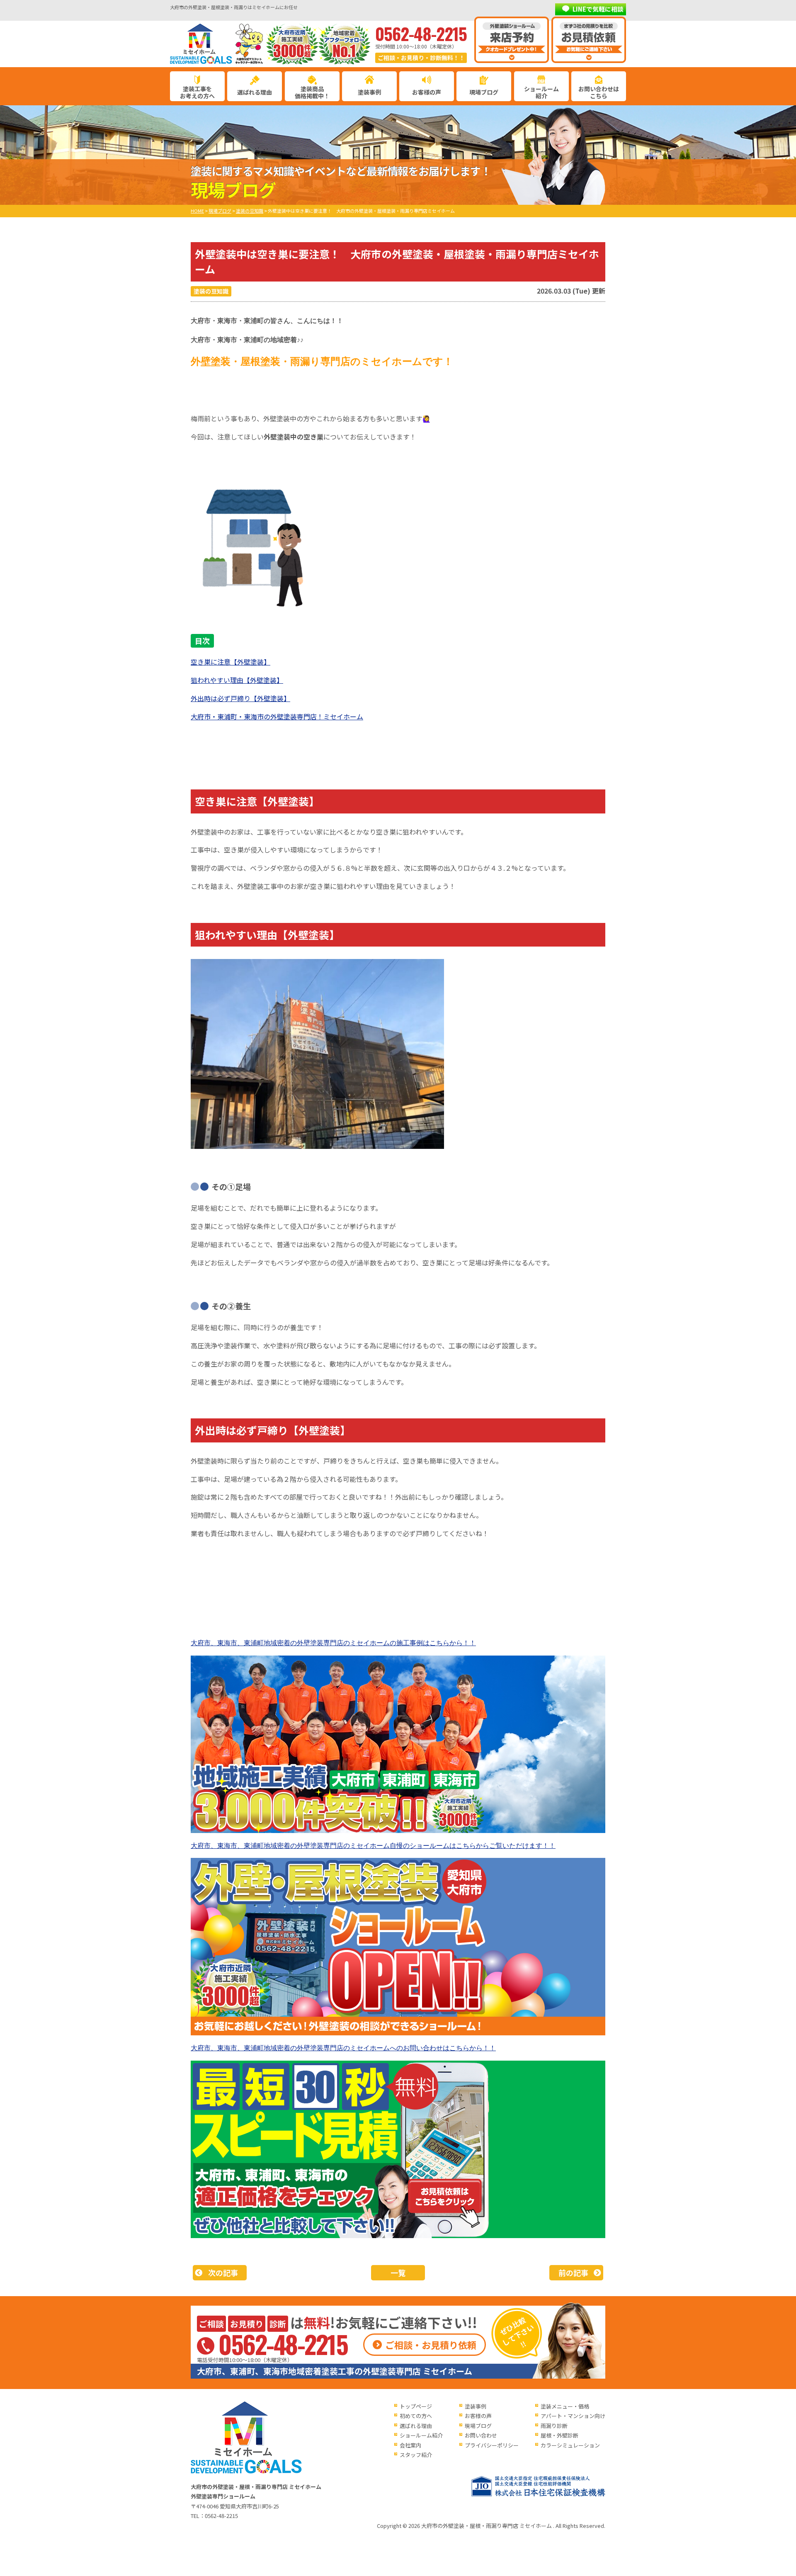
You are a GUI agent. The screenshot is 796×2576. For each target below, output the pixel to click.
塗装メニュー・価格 (565, 2406)
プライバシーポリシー (492, 2445)
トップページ (416, 2406)
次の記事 (223, 2273)
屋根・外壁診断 (559, 2435)
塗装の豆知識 (211, 291)
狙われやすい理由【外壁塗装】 (237, 680)
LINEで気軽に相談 (598, 9)
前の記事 (573, 2273)
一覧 (398, 2273)
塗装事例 (369, 92)
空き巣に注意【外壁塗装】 (231, 662)
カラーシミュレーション (570, 2445)
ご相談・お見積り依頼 (431, 2345)
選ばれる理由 (255, 92)
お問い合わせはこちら (599, 92)
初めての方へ (416, 2416)
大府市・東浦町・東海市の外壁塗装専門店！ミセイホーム (277, 716)
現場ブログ (484, 92)
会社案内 (410, 2445)
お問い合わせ (481, 2435)
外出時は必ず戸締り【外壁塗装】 (240, 698)
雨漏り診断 (554, 2426)
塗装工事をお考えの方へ (197, 92)
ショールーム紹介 (541, 92)
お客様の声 (427, 92)
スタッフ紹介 (416, 2455)
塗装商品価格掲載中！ (312, 92)
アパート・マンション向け (573, 2416)
